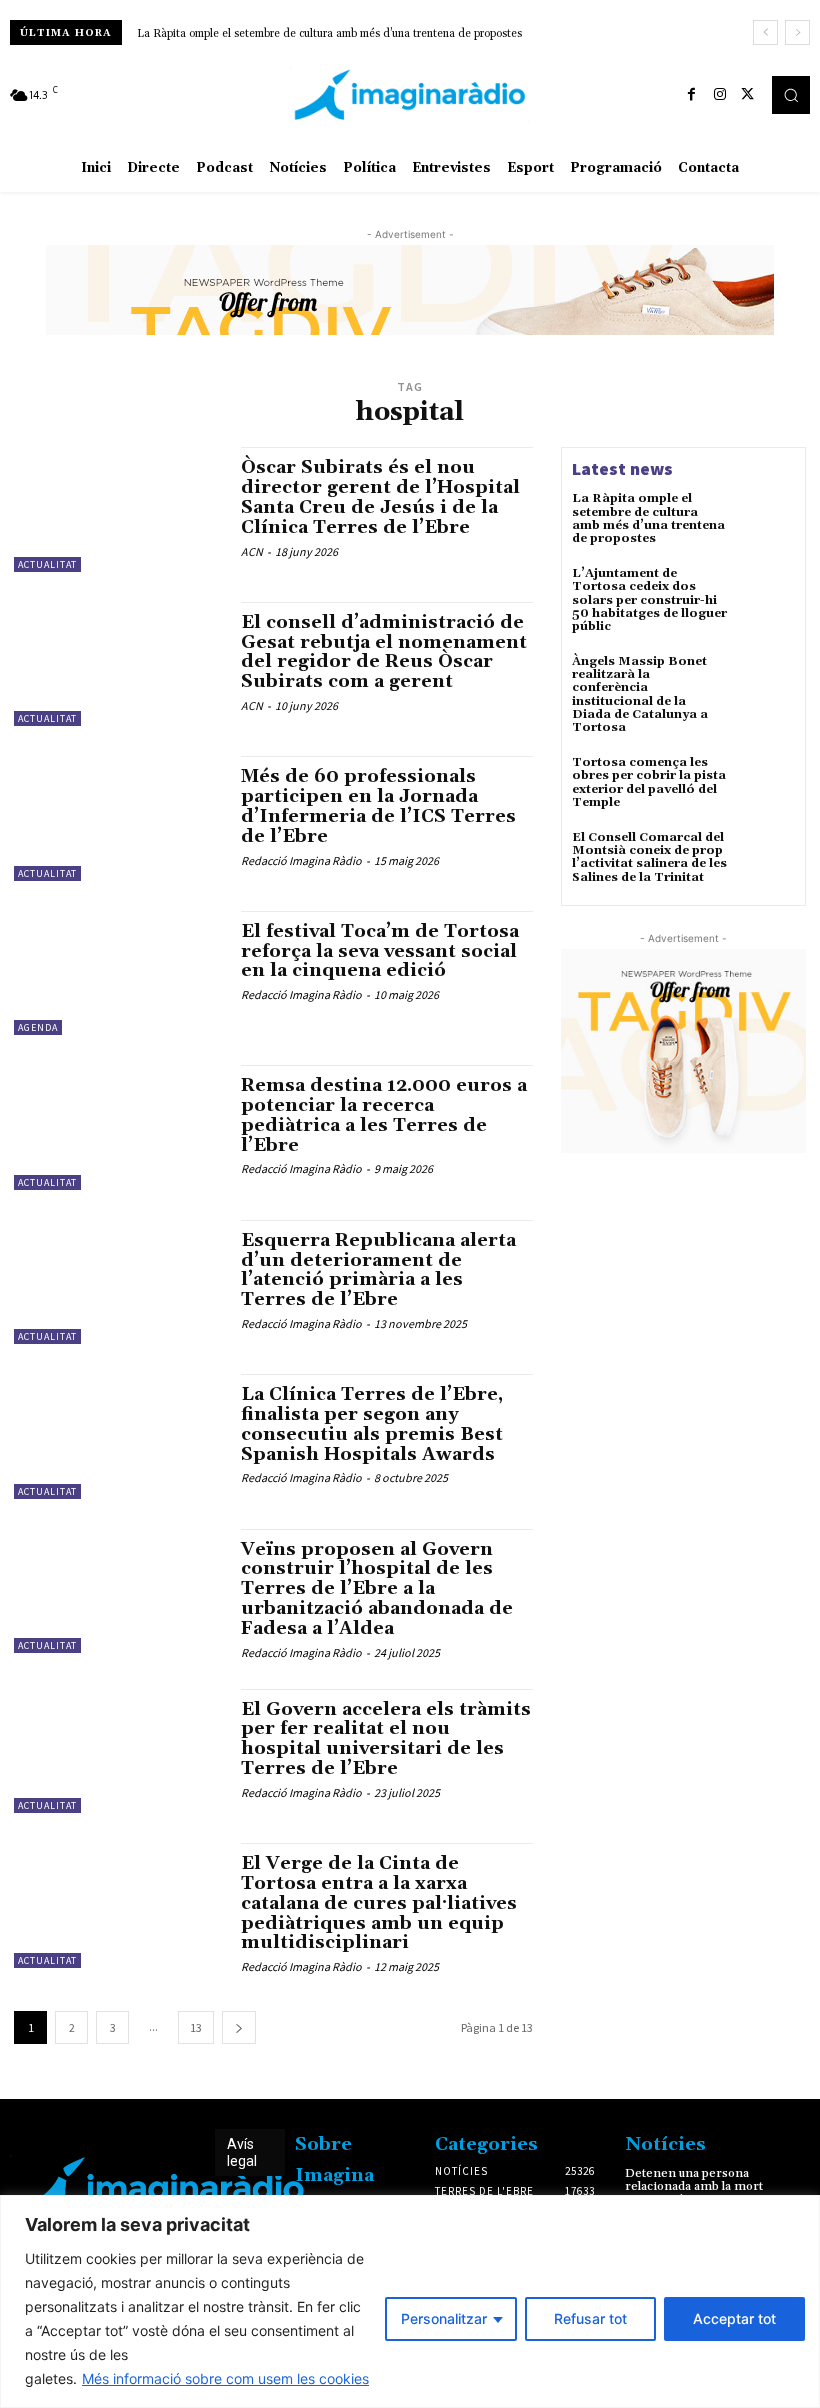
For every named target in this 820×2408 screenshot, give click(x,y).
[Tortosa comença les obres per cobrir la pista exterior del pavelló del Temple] (766, 785)
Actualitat (47, 564)
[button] (791, 95)
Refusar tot (590, 2318)
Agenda (38, 1027)
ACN (252, 551)
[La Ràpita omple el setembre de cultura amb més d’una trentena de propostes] (766, 521)
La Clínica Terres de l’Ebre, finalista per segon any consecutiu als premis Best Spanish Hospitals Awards (372, 1424)
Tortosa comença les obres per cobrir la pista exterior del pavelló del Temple (649, 782)
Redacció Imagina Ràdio (301, 860)
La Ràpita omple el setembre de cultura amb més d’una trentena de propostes (329, 34)
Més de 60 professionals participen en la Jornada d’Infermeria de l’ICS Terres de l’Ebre (378, 806)
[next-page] (239, 2027)
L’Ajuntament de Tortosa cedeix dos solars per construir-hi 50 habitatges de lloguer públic (649, 600)
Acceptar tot (734, 2318)
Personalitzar (444, 2318)
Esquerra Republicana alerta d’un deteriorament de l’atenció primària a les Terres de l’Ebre (378, 1270)
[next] (797, 32)
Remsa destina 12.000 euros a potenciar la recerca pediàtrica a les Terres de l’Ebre (384, 1115)
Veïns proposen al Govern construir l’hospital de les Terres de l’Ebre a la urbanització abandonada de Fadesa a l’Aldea (377, 1589)
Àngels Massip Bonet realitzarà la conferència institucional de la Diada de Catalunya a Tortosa (640, 694)
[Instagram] (720, 95)
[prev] (765, 32)
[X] (748, 95)
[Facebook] (692, 95)
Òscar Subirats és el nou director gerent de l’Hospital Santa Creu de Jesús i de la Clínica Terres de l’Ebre (380, 497)
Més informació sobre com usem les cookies (225, 2378)
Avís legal (242, 2152)
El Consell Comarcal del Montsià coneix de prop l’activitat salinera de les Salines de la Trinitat (649, 857)
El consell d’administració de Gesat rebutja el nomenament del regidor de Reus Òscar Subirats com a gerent (384, 652)
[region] (410, 2301)
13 (196, 2027)
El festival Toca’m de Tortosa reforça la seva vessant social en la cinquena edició (380, 951)
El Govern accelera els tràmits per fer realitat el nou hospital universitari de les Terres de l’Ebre (386, 1739)
